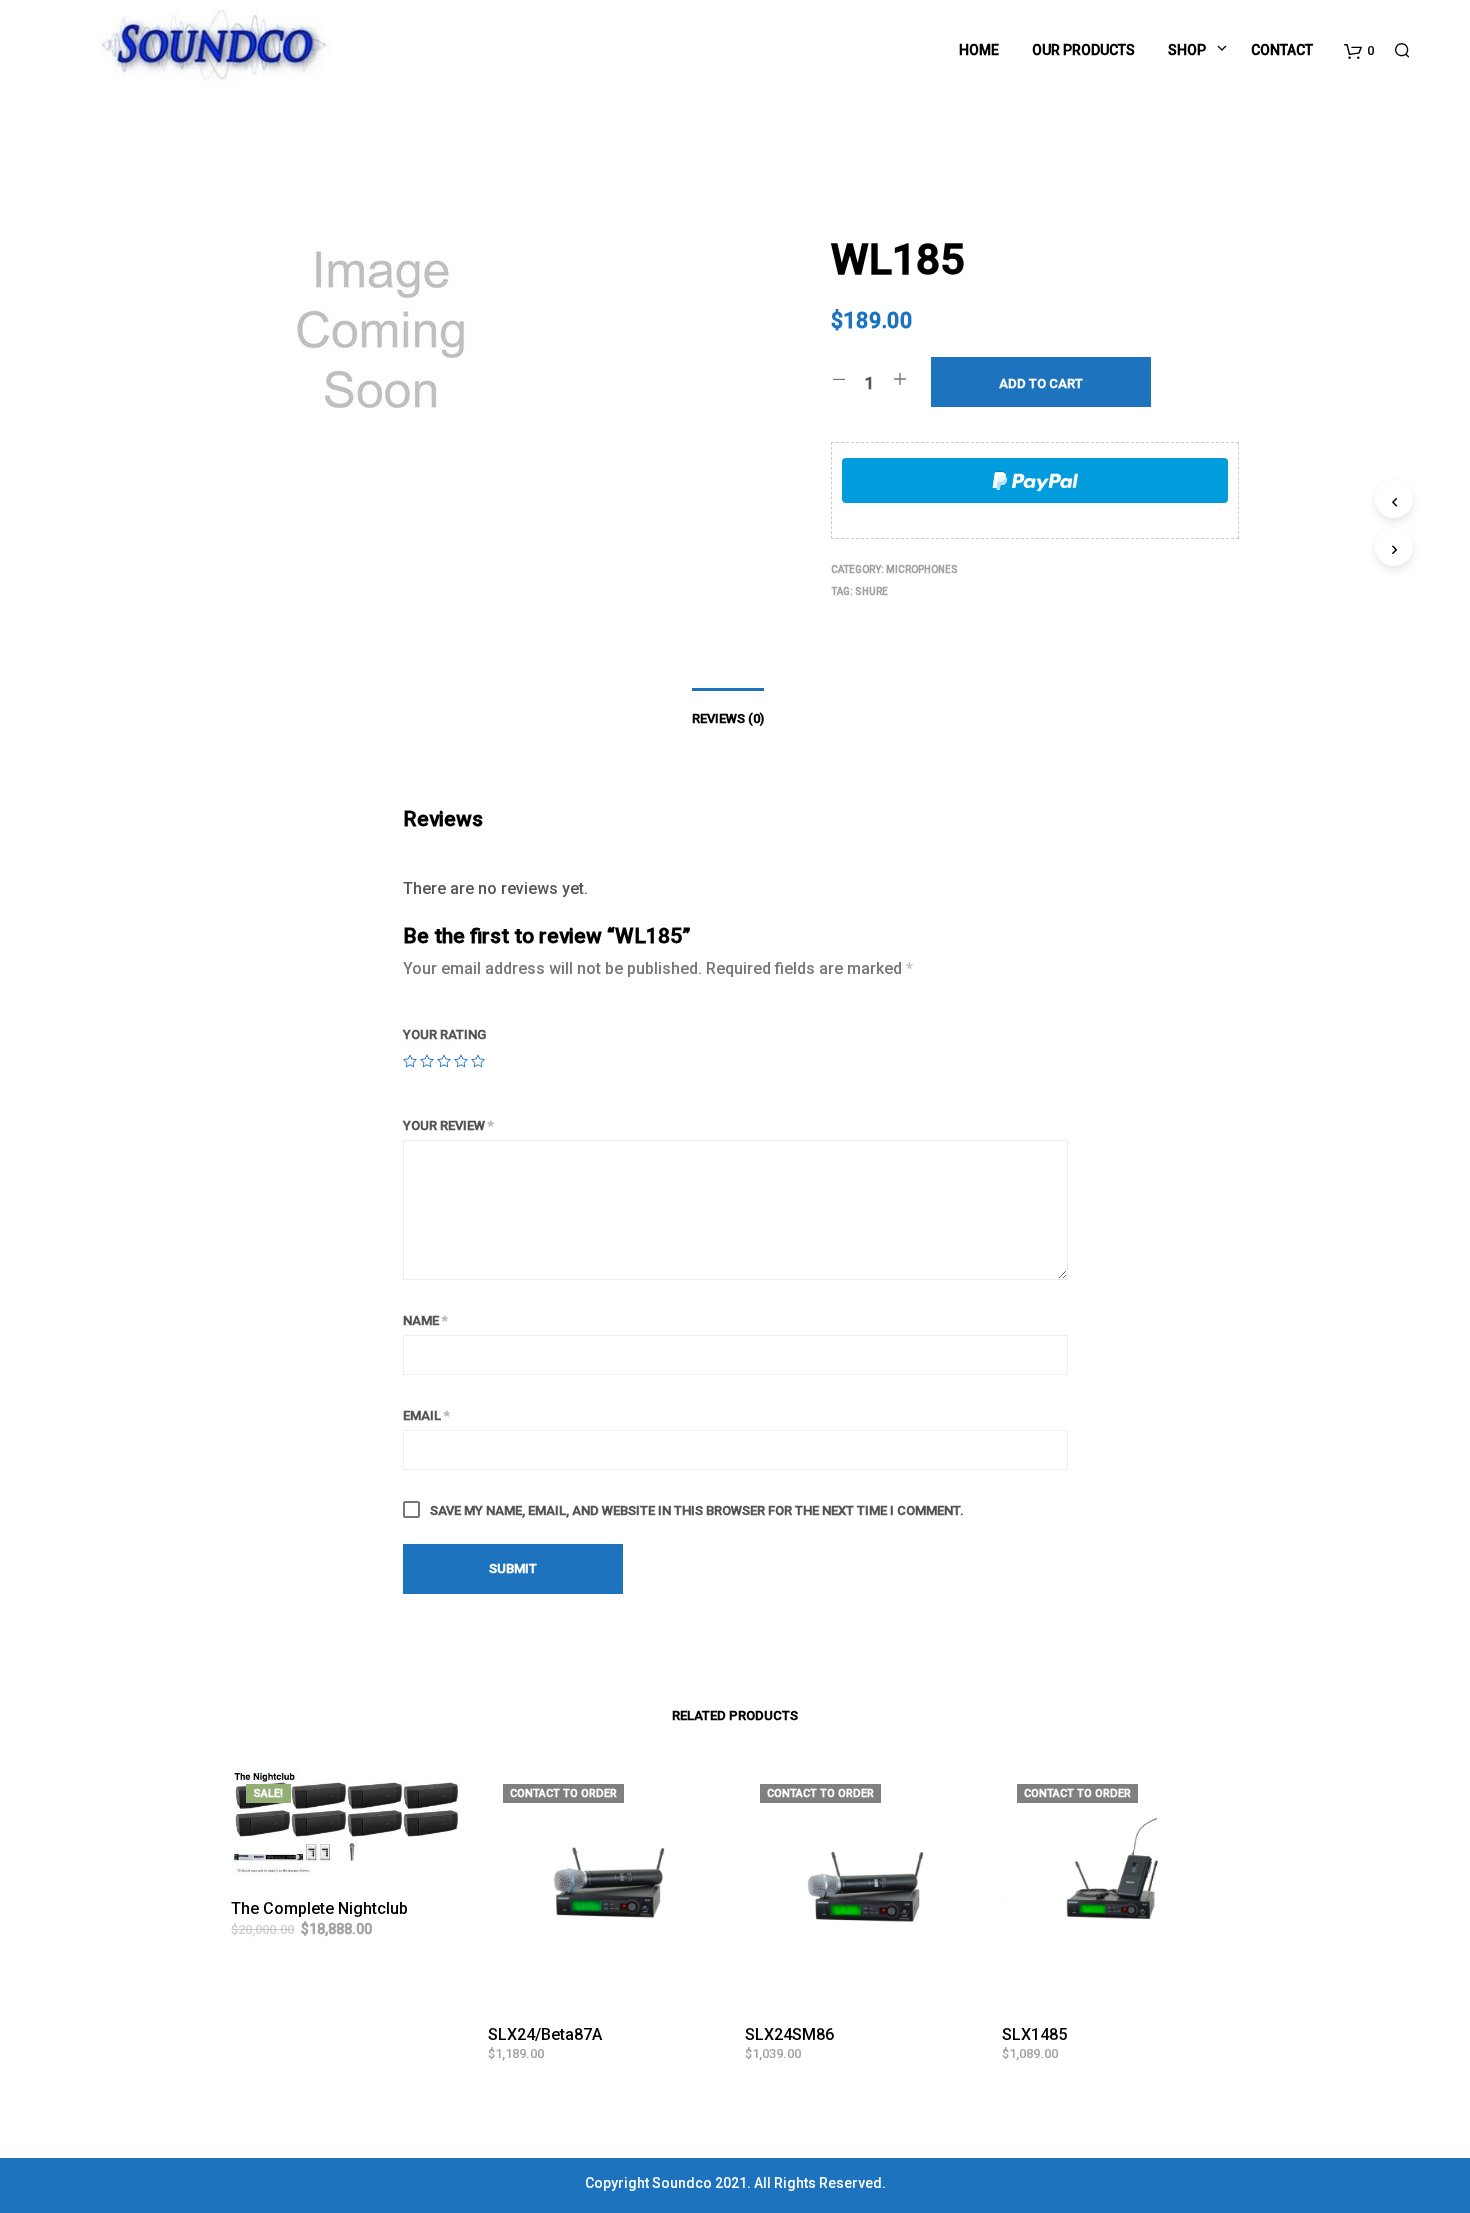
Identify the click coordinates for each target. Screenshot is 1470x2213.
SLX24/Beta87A (545, 2034)
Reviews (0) (728, 718)
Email (426, 1415)
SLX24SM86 (789, 2034)
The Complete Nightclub (319, 1908)
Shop (1187, 50)
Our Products (1083, 50)
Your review (448, 1125)
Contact (1282, 50)
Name (425, 1320)
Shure (871, 591)
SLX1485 (1034, 2034)
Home (979, 50)
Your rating (444, 1034)
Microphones (922, 569)
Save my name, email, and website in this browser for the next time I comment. (697, 1510)
